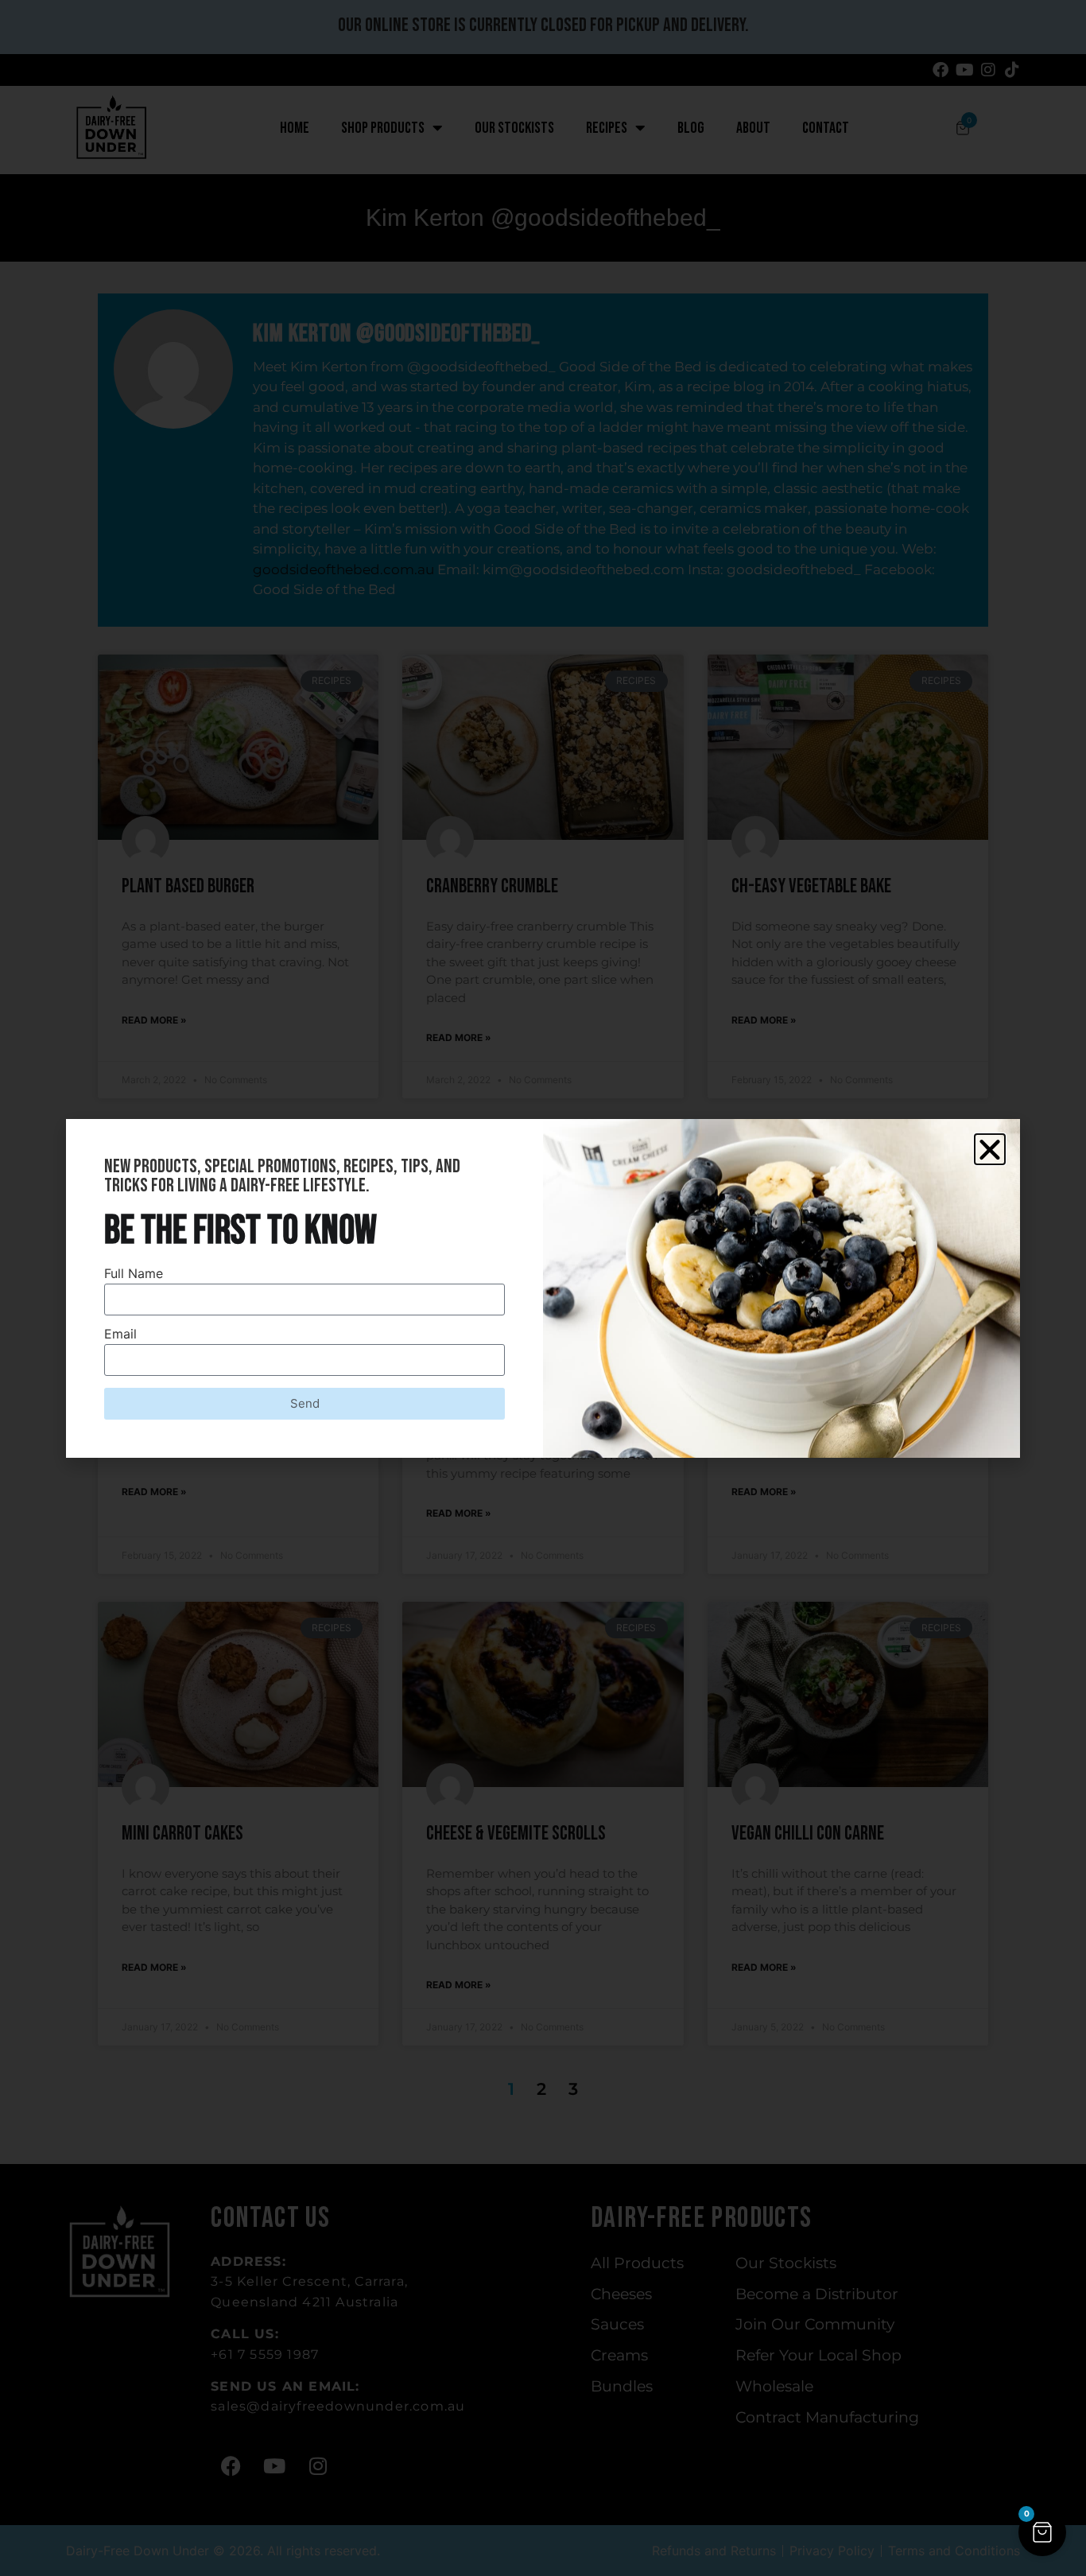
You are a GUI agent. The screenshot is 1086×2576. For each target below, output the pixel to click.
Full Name (134, 1274)
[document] (543, 1288)
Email (120, 1335)
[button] (1042, 2532)
